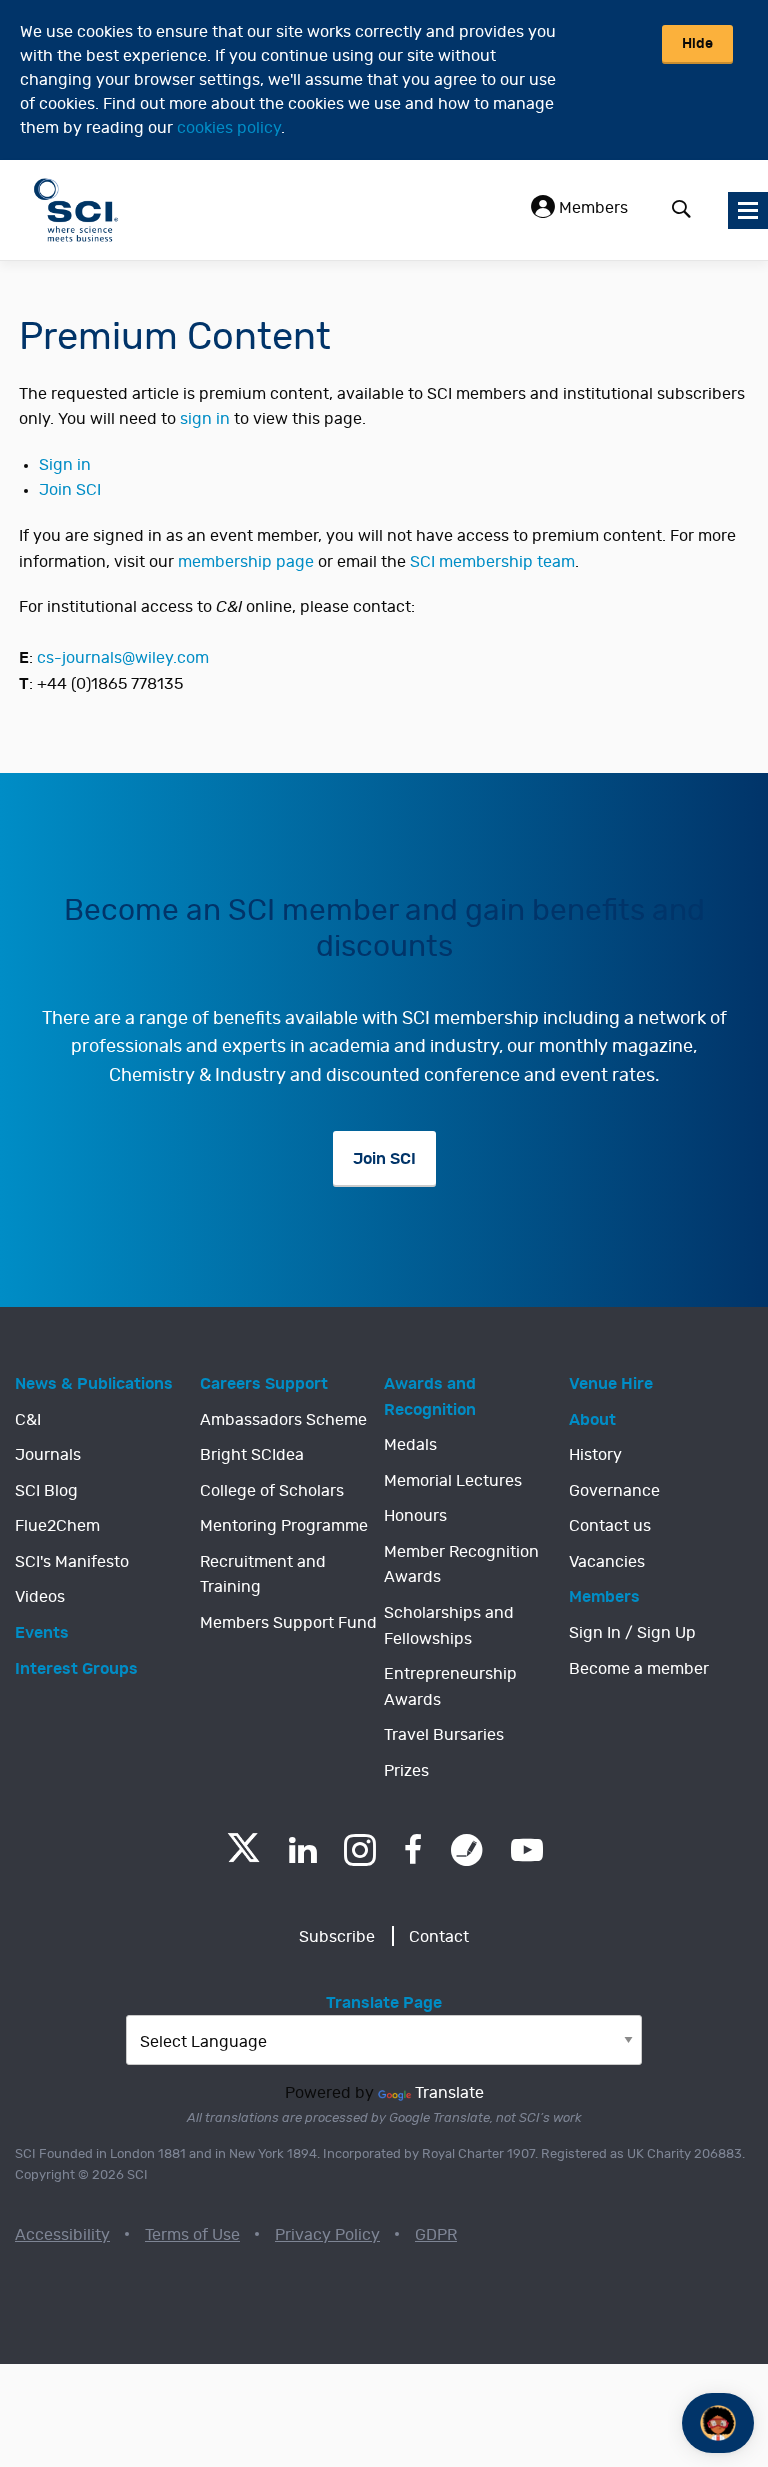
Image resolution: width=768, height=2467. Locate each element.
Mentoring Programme (284, 1526)
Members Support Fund (288, 1623)
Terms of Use (192, 2235)
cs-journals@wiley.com (123, 658)
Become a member (639, 1669)
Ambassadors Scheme (283, 1420)
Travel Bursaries (444, 1735)
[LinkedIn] (302, 1850)
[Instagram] (360, 1850)
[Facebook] (413, 1850)
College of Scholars (272, 1491)
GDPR (436, 2235)
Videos (40, 1597)
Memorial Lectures (453, 1481)
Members (591, 208)
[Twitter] (243, 1856)
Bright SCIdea (252, 1455)
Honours (415, 1516)
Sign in (65, 465)
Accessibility (62, 2235)
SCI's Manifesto (72, 1562)
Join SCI (70, 490)
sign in (205, 419)
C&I (28, 1420)
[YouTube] (527, 1850)
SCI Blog (46, 1491)
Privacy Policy (327, 2235)
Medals (410, 1445)
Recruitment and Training (263, 1575)
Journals (48, 1455)
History (595, 1455)
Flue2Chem (57, 1526)
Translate (449, 2093)
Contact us (610, 1526)
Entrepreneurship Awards (450, 1687)
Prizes (406, 1771)
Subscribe (337, 1937)
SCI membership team (492, 562)
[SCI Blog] (467, 1850)
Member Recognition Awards (461, 1565)
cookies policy (229, 128)
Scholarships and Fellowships (449, 1626)
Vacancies (607, 1562)
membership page (246, 562)
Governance (614, 1491)
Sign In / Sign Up (632, 1633)
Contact (439, 1937)
